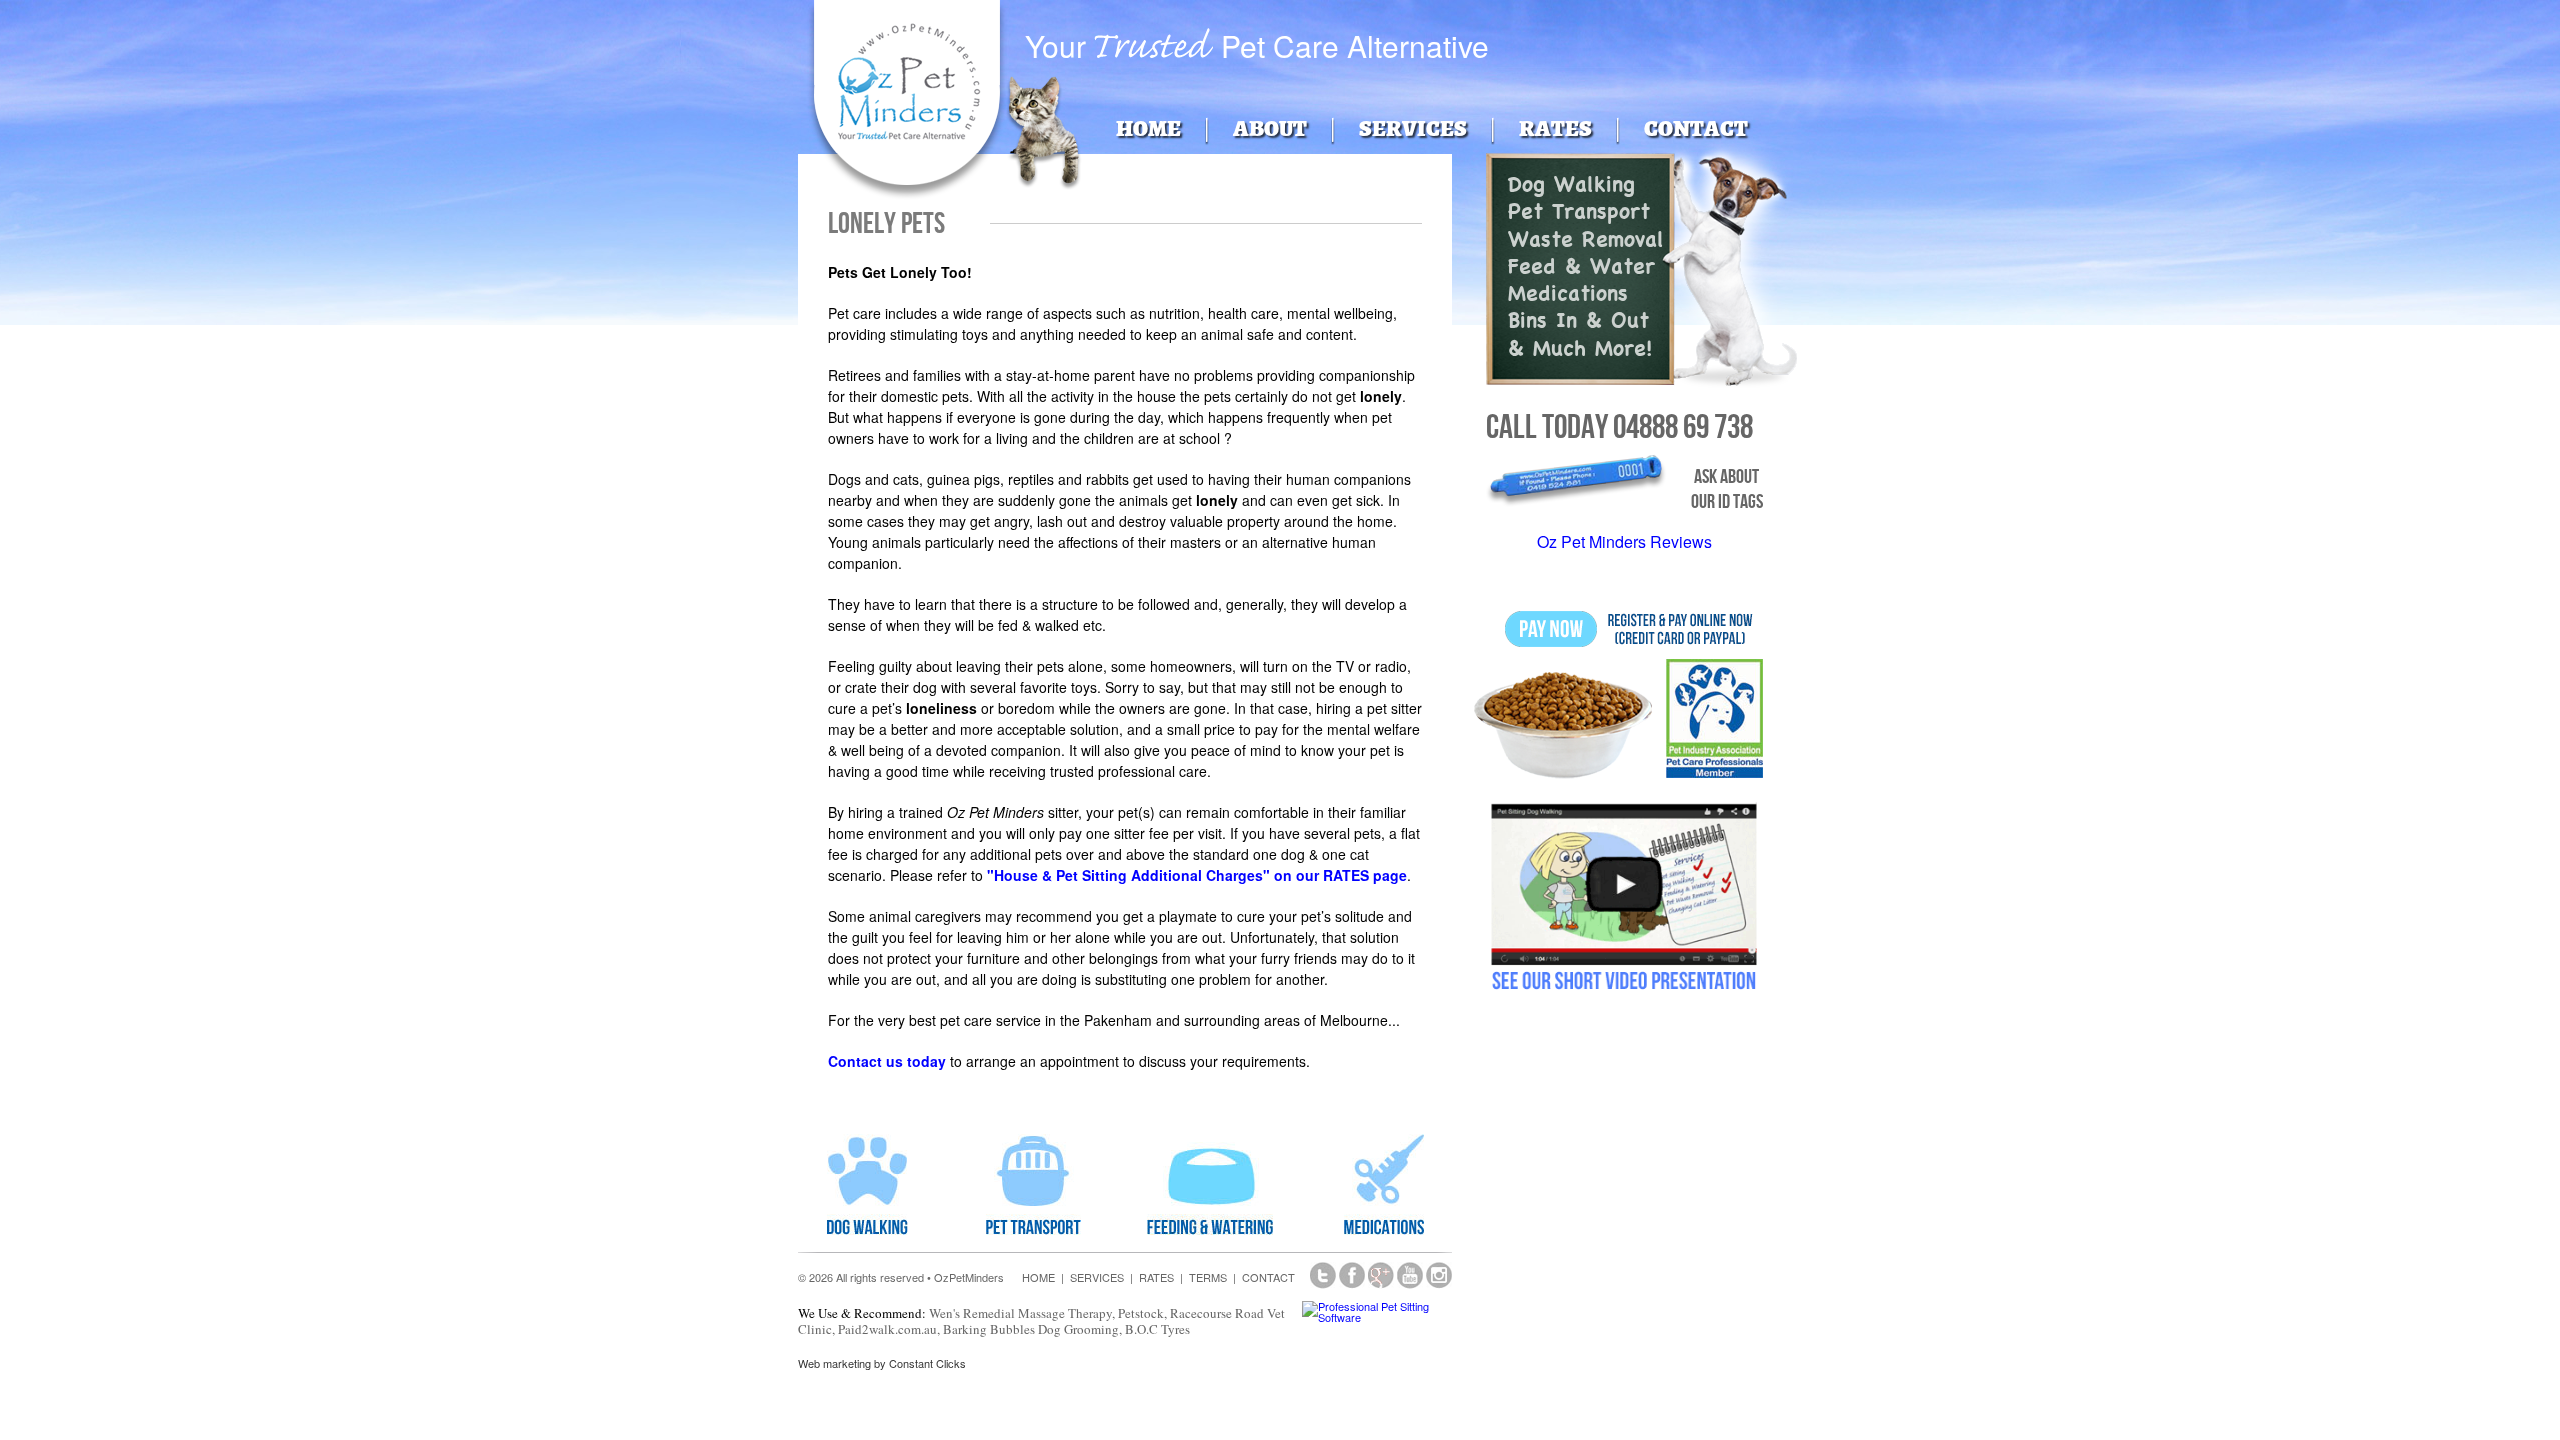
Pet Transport (1579, 216)
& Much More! (1580, 353)
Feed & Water (1581, 271)
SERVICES (1413, 128)
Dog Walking (1571, 189)
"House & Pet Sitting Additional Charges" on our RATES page (1197, 875)
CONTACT (1696, 128)
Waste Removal (1586, 244)
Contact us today (887, 1061)
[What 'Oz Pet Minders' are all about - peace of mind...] (1624, 786)
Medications (1568, 298)
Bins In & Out (1578, 325)
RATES (1555, 128)
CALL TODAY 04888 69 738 (1619, 426)
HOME (1148, 128)
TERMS (1208, 1277)
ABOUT (1270, 128)
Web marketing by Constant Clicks (882, 1363)
